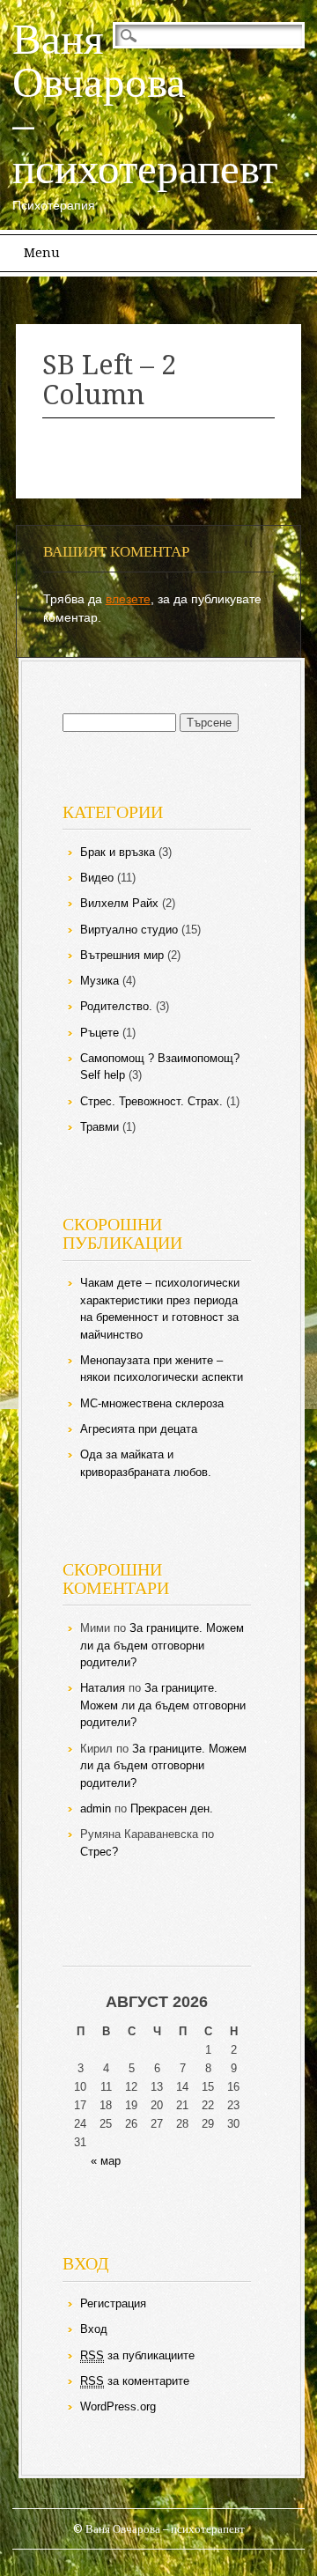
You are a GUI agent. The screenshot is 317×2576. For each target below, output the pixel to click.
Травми (100, 1127)
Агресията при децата (139, 1429)
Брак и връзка (118, 852)
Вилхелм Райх (119, 903)
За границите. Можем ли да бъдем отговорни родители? (162, 1645)
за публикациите (137, 2355)
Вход (94, 2329)
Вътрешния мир (122, 955)
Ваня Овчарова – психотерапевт (145, 103)
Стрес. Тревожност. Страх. (151, 1101)
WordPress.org (118, 2406)
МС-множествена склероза (152, 1403)
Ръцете (100, 1033)
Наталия (103, 1688)
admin (96, 1808)
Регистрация (113, 2303)
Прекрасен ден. (172, 1808)
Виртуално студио (129, 930)
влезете (128, 599)
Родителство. (116, 1006)
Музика (100, 981)
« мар (106, 2161)
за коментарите (135, 2381)
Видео (97, 878)
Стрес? (99, 1852)
